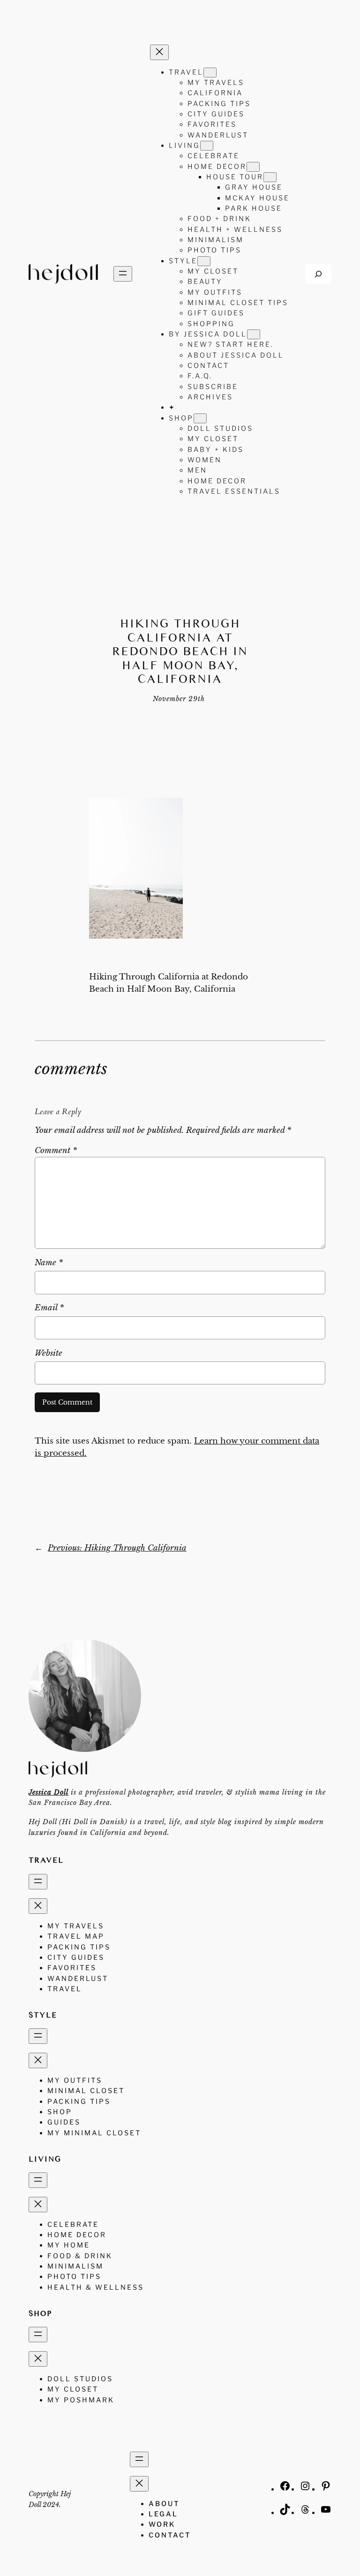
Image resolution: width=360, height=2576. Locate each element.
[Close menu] (159, 52)
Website (49, 1353)
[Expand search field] (318, 274)
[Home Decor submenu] (253, 167)
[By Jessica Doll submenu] (254, 334)
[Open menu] (123, 274)
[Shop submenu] (200, 418)
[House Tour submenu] (270, 177)
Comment (56, 1150)
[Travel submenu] (210, 73)
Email (49, 1308)
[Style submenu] (204, 261)
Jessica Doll (49, 1792)
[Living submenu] (207, 146)
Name (49, 1263)
